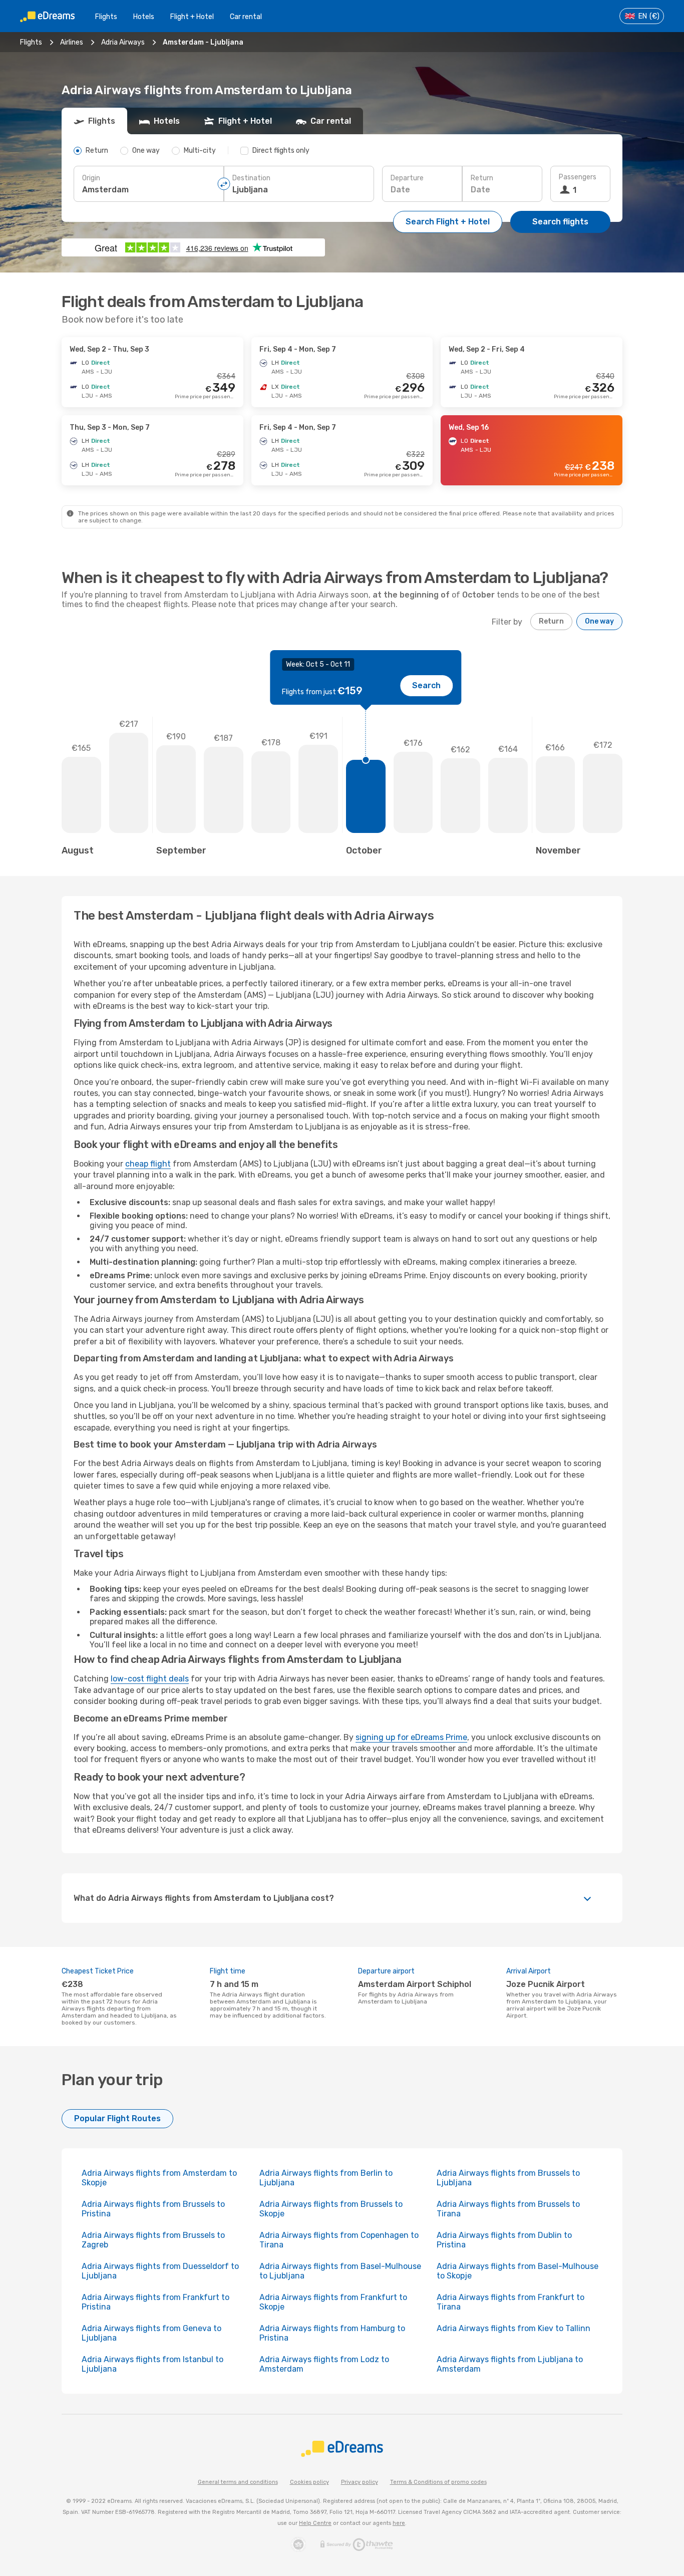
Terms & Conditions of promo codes (438, 2482)
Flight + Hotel (192, 17)
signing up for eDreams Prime (411, 1737)
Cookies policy (309, 2482)
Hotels (144, 17)
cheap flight (148, 1164)
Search (426, 685)
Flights (106, 17)
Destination (251, 178)
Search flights (560, 222)
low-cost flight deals (150, 1679)
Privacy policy (360, 2482)
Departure (407, 178)
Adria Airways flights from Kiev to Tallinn (514, 2328)
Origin (91, 178)
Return (482, 178)
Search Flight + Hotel (448, 222)
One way (599, 621)
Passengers (578, 177)
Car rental (246, 17)
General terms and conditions (238, 2482)
